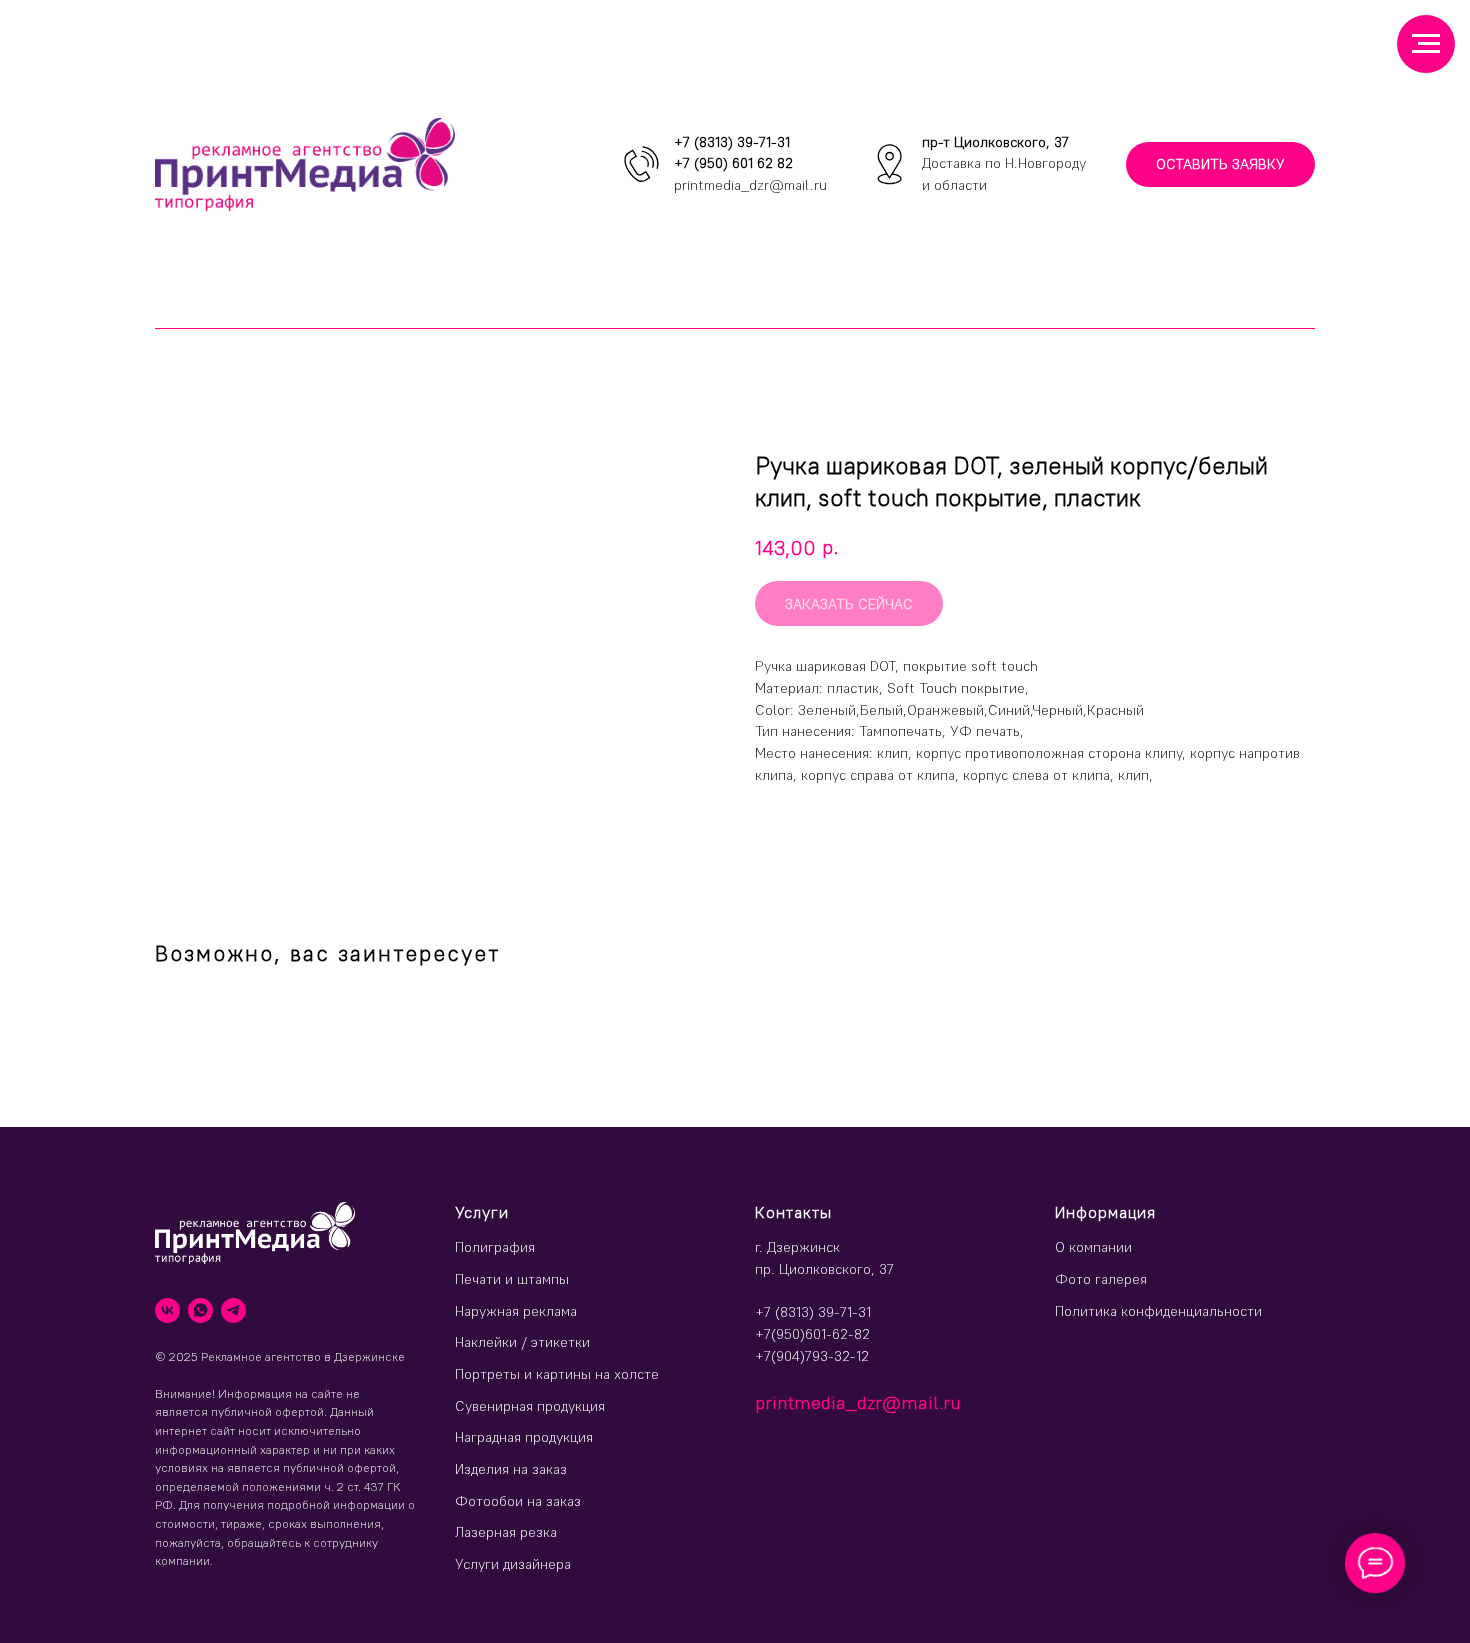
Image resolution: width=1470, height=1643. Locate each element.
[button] (1220, 164)
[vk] (167, 1310)
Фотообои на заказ (518, 1501)
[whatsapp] (200, 1310)
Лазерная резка (506, 1532)
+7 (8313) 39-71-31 (732, 142)
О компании (1093, 1247)
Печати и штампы (512, 1279)
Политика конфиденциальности (1158, 1311)
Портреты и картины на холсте (557, 1374)
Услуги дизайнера (513, 1564)
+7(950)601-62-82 (812, 1334)
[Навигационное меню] (1426, 44)
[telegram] (233, 1310)
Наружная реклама (516, 1311)
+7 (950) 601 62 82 (733, 163)
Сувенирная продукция (530, 1406)
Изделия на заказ (511, 1469)
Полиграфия (495, 1247)
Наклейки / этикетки (522, 1342)
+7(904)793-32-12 (812, 1356)
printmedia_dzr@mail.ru (750, 185)
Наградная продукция (524, 1437)
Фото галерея (1101, 1279)
